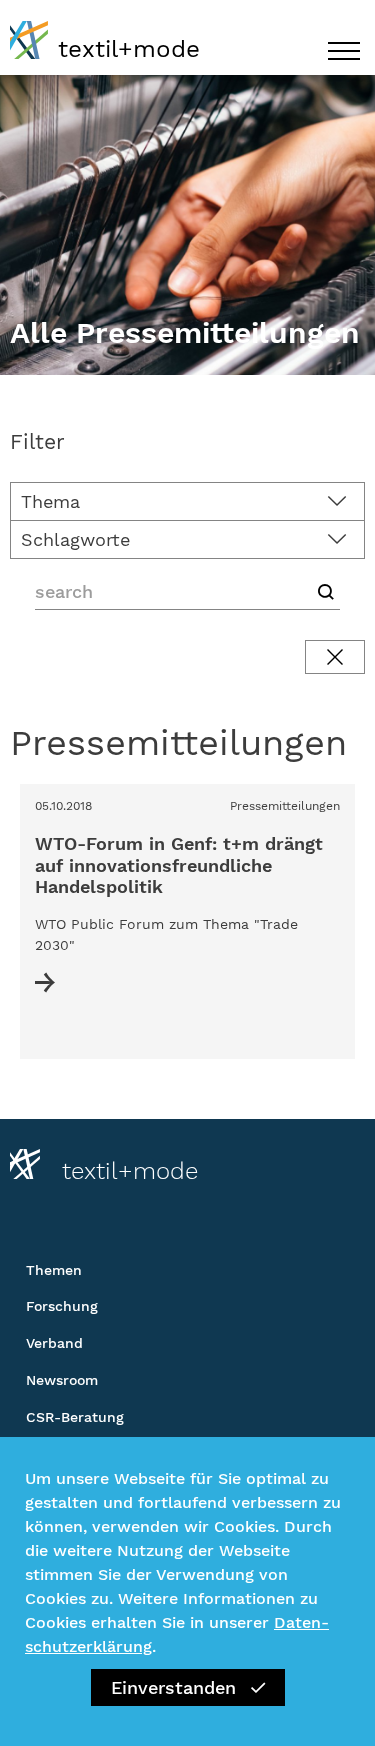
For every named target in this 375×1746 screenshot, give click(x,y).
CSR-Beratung (75, 1417)
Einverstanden (173, 1687)
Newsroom (62, 1380)
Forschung (62, 1306)
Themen (54, 1270)
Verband (54, 1343)
